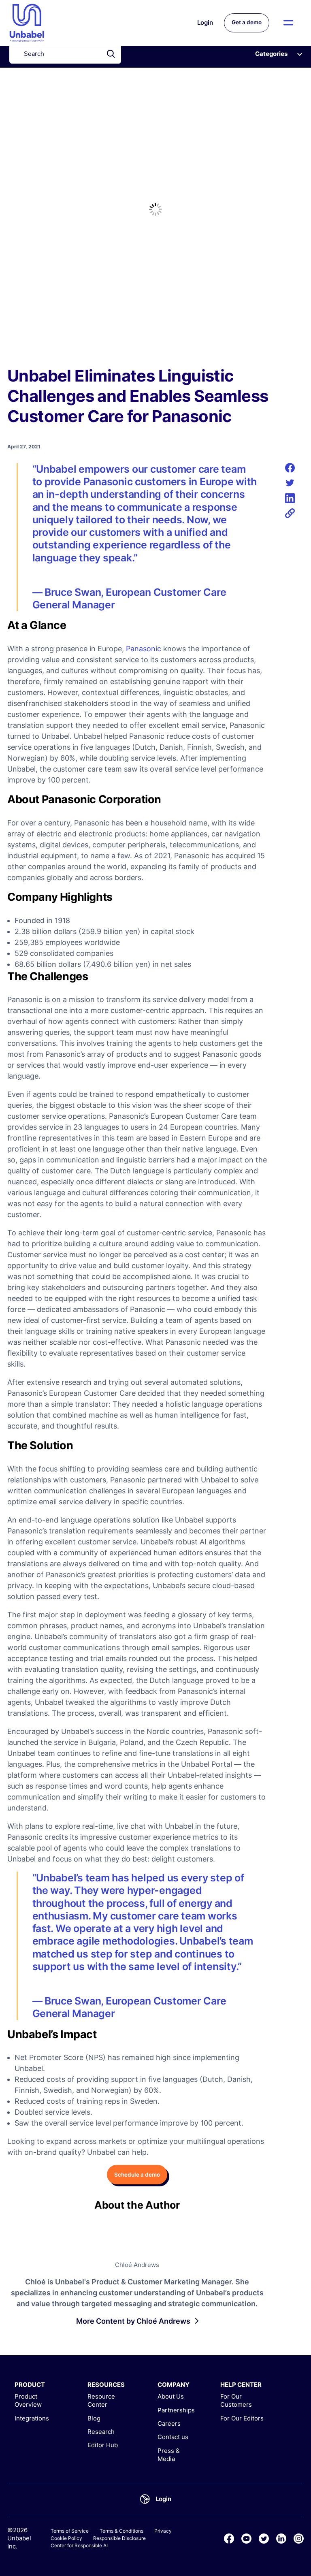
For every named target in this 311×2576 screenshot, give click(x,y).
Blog (94, 2418)
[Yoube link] (246, 2539)
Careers (169, 2424)
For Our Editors (242, 2418)
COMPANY (174, 2385)
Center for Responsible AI (79, 2545)
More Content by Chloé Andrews (133, 2321)
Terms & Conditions (121, 2531)
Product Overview (28, 2400)
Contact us (173, 2437)
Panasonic (144, 649)
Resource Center (101, 2400)
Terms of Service (70, 2531)
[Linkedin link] (281, 2539)
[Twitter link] (264, 2539)
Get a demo (247, 22)
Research (101, 2432)
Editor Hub (103, 2445)
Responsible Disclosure (119, 2538)
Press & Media (169, 2455)
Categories (271, 54)
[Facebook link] (229, 2539)
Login (205, 22)
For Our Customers (236, 2400)
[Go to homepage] (27, 23)
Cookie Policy (66, 2538)
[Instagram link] (299, 2539)
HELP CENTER (241, 2385)
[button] (289, 23)
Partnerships (176, 2410)
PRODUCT (30, 2385)
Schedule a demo (137, 2175)
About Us (171, 2396)
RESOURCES (106, 2385)
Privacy (163, 2531)
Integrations (32, 2418)
